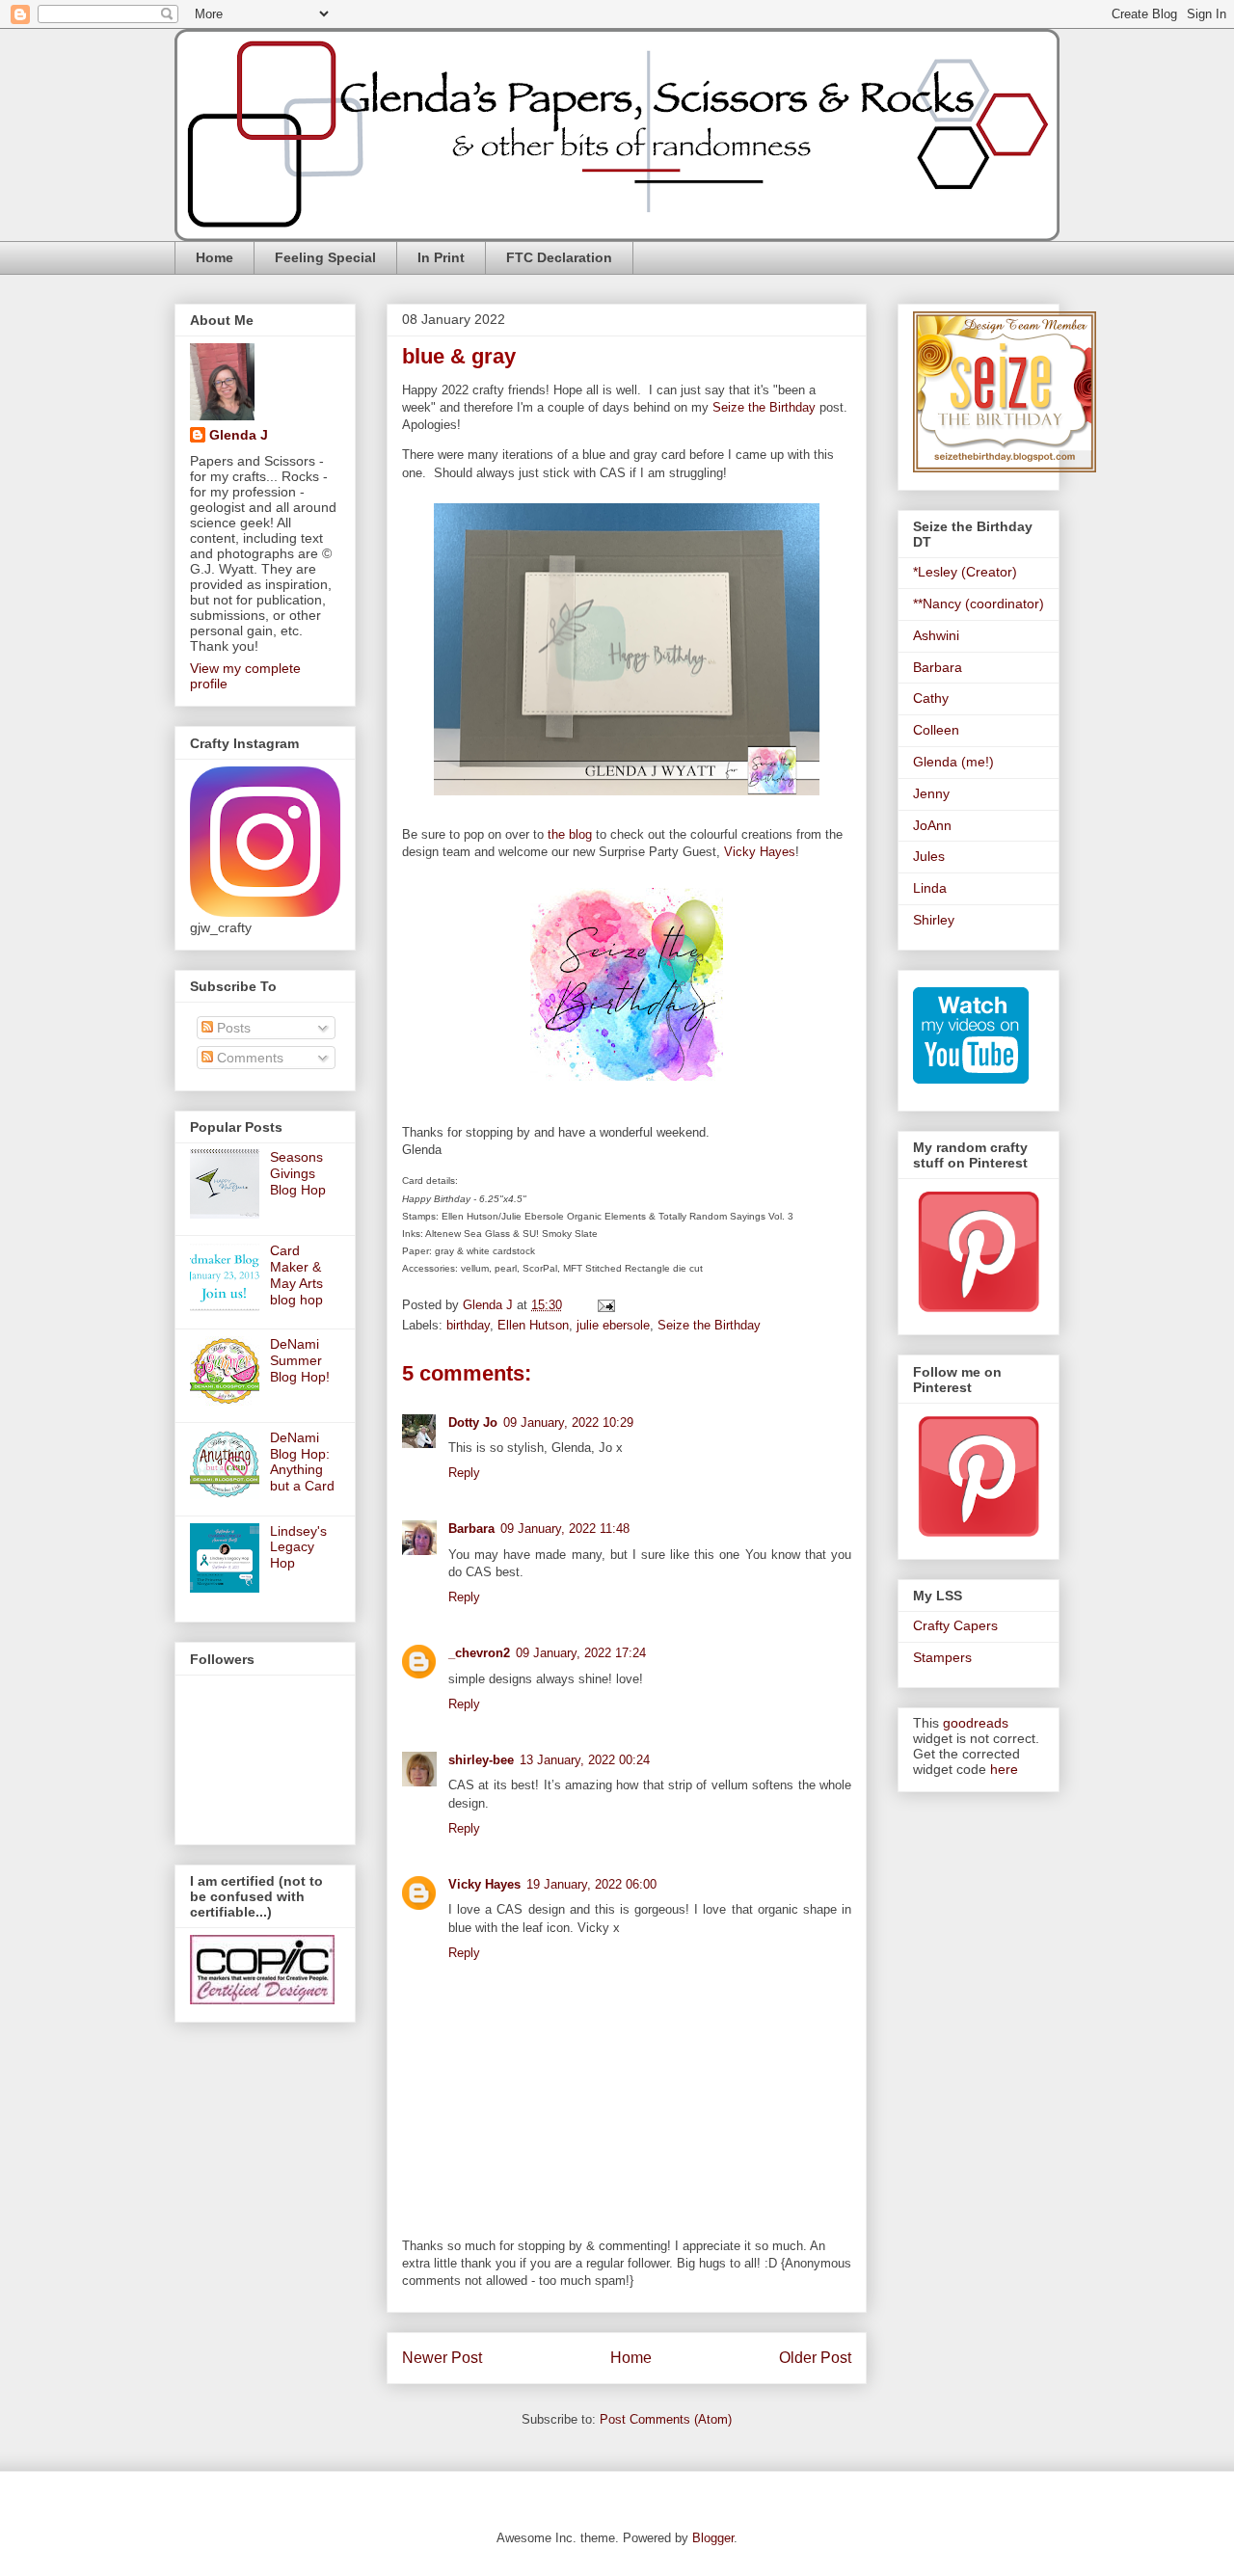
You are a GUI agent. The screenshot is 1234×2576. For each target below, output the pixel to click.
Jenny (931, 793)
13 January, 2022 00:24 (585, 1760)
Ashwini (936, 635)
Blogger (713, 2538)
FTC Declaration (559, 257)
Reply (464, 1473)
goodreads (976, 1723)
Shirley (934, 920)
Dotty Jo (473, 1422)
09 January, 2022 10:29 (568, 1422)
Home (215, 257)
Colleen (936, 730)
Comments (248, 1058)
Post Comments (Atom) (666, 2419)
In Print (441, 257)
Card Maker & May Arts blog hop (296, 1275)
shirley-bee (481, 1760)
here (1004, 1769)
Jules (929, 856)
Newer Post (442, 2358)
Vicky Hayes (760, 852)
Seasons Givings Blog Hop (298, 1173)
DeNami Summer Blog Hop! (300, 1360)
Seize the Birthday (764, 407)
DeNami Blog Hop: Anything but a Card (302, 1462)
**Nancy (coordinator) (979, 604)
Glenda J (239, 435)
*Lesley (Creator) (965, 572)
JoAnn (932, 825)
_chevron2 (479, 1653)
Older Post (815, 2358)
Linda (930, 888)
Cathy (931, 698)
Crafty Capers (955, 1625)
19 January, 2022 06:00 (591, 1884)
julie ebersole (613, 1325)
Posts (232, 1028)
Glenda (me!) (953, 762)
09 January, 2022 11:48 (565, 1529)
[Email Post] (605, 1305)
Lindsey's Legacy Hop (298, 1547)
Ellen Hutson (533, 1325)
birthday (468, 1325)
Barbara (471, 1529)
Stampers (942, 1657)
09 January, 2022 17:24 (581, 1653)
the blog (570, 834)
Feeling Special (325, 257)
